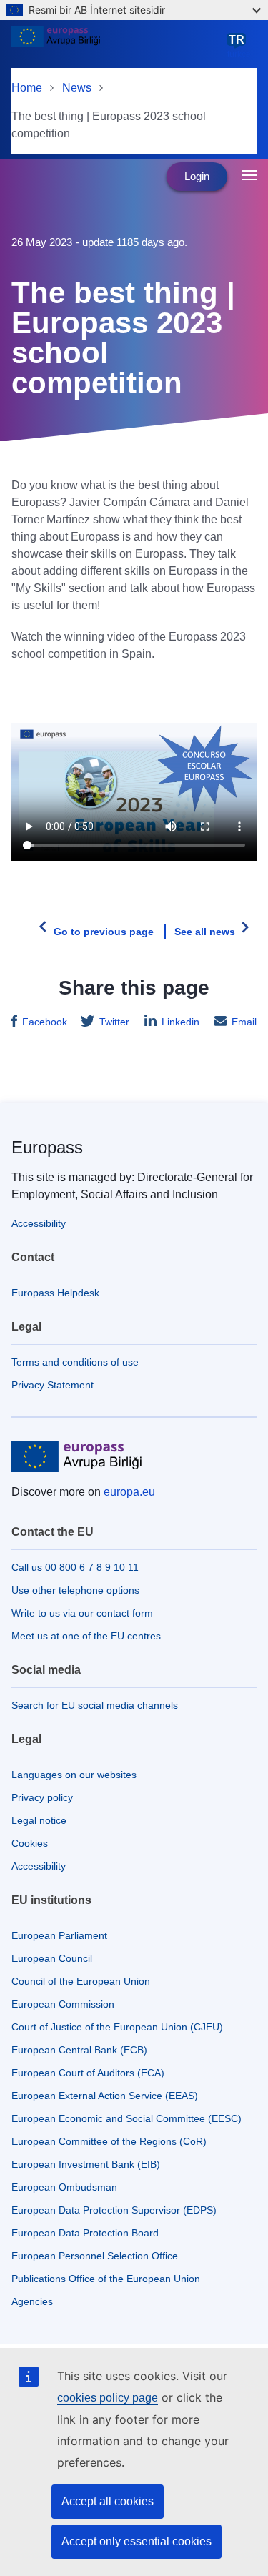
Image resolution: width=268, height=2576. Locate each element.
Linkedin (180, 1022)
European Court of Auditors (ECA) (88, 2073)
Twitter (114, 1022)
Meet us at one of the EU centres (86, 1636)
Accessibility (39, 1223)
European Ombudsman (64, 2187)
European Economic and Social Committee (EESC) (126, 2118)
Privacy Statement (53, 1385)
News (77, 88)
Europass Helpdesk (55, 1293)
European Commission (63, 2004)
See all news (205, 932)
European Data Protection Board (85, 2233)
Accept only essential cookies (137, 2541)
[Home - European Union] (116, 46)
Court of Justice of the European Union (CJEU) (117, 2027)
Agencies (32, 2301)
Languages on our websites (74, 1775)
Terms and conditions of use (75, 1362)
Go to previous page (104, 932)
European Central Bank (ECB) (79, 2050)
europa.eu (129, 1492)
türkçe (239, 46)
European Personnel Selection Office (95, 2256)
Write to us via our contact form (82, 1613)
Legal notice (39, 1820)
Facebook (45, 1022)
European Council (52, 1958)
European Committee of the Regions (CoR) (109, 2141)
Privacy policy (42, 1797)
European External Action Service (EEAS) (105, 2096)
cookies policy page (108, 2398)
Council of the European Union (81, 1981)
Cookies (30, 1843)
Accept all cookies (108, 2501)
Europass (47, 1147)
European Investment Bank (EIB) (86, 2164)
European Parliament (59, 1935)
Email (244, 1022)
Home (27, 88)
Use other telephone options (75, 1590)
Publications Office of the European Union (106, 2279)
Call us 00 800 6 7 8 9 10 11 (75, 1567)
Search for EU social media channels (95, 1705)
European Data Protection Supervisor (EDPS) (114, 2210)
